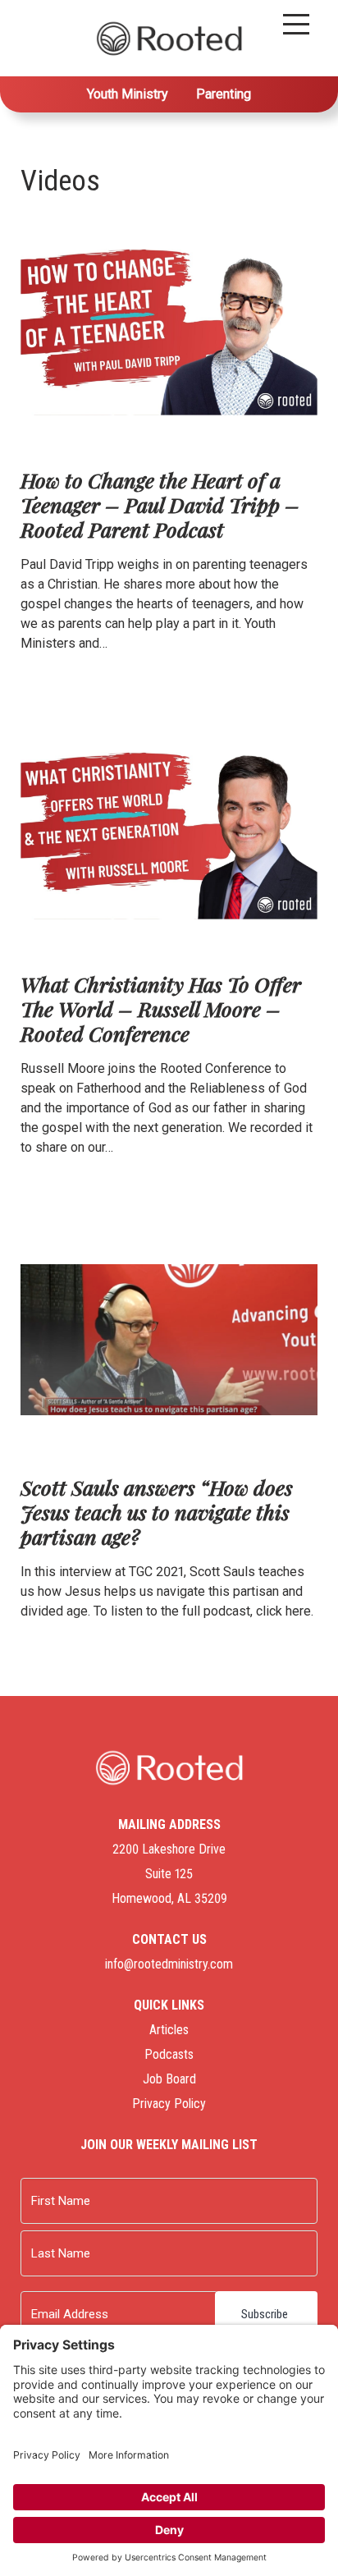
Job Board (169, 2079)
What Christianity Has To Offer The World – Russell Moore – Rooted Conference (161, 1008)
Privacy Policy (169, 2104)
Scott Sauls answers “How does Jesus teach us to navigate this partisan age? (157, 1512)
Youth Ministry (128, 94)
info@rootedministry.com (169, 1964)
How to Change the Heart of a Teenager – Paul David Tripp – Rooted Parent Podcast (160, 504)
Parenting (224, 94)
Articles (169, 2030)
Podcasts (169, 2054)
